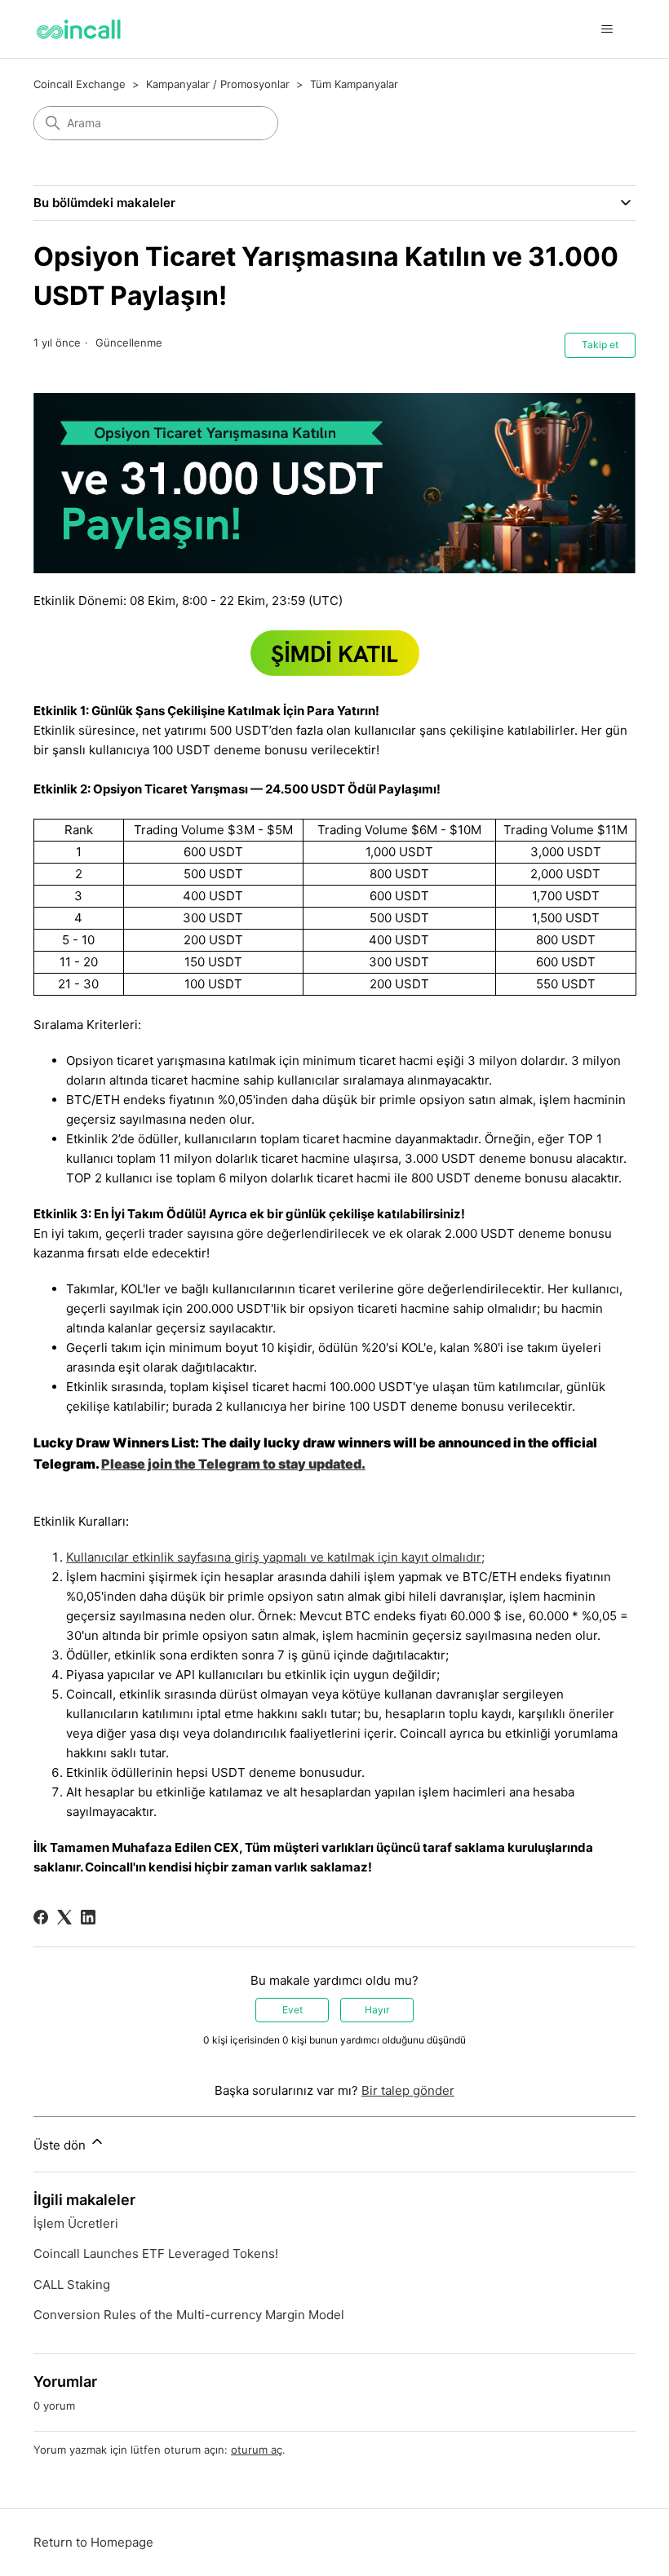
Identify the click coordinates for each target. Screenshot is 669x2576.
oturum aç (257, 2450)
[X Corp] (64, 1917)
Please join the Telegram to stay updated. (233, 1464)
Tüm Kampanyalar (354, 84)
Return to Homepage (93, 2542)
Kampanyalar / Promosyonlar (218, 84)
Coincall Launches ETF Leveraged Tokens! (156, 2253)
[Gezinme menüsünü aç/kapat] (607, 29)
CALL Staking (72, 2284)
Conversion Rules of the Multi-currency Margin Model (189, 2315)
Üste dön (61, 2145)
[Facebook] (41, 1917)
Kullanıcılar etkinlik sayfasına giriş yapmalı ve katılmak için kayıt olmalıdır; (275, 1557)
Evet (292, 2010)
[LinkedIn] (88, 1917)
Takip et (600, 345)
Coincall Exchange (80, 84)
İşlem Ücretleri (76, 2223)
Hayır (377, 2010)
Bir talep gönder (408, 2090)
